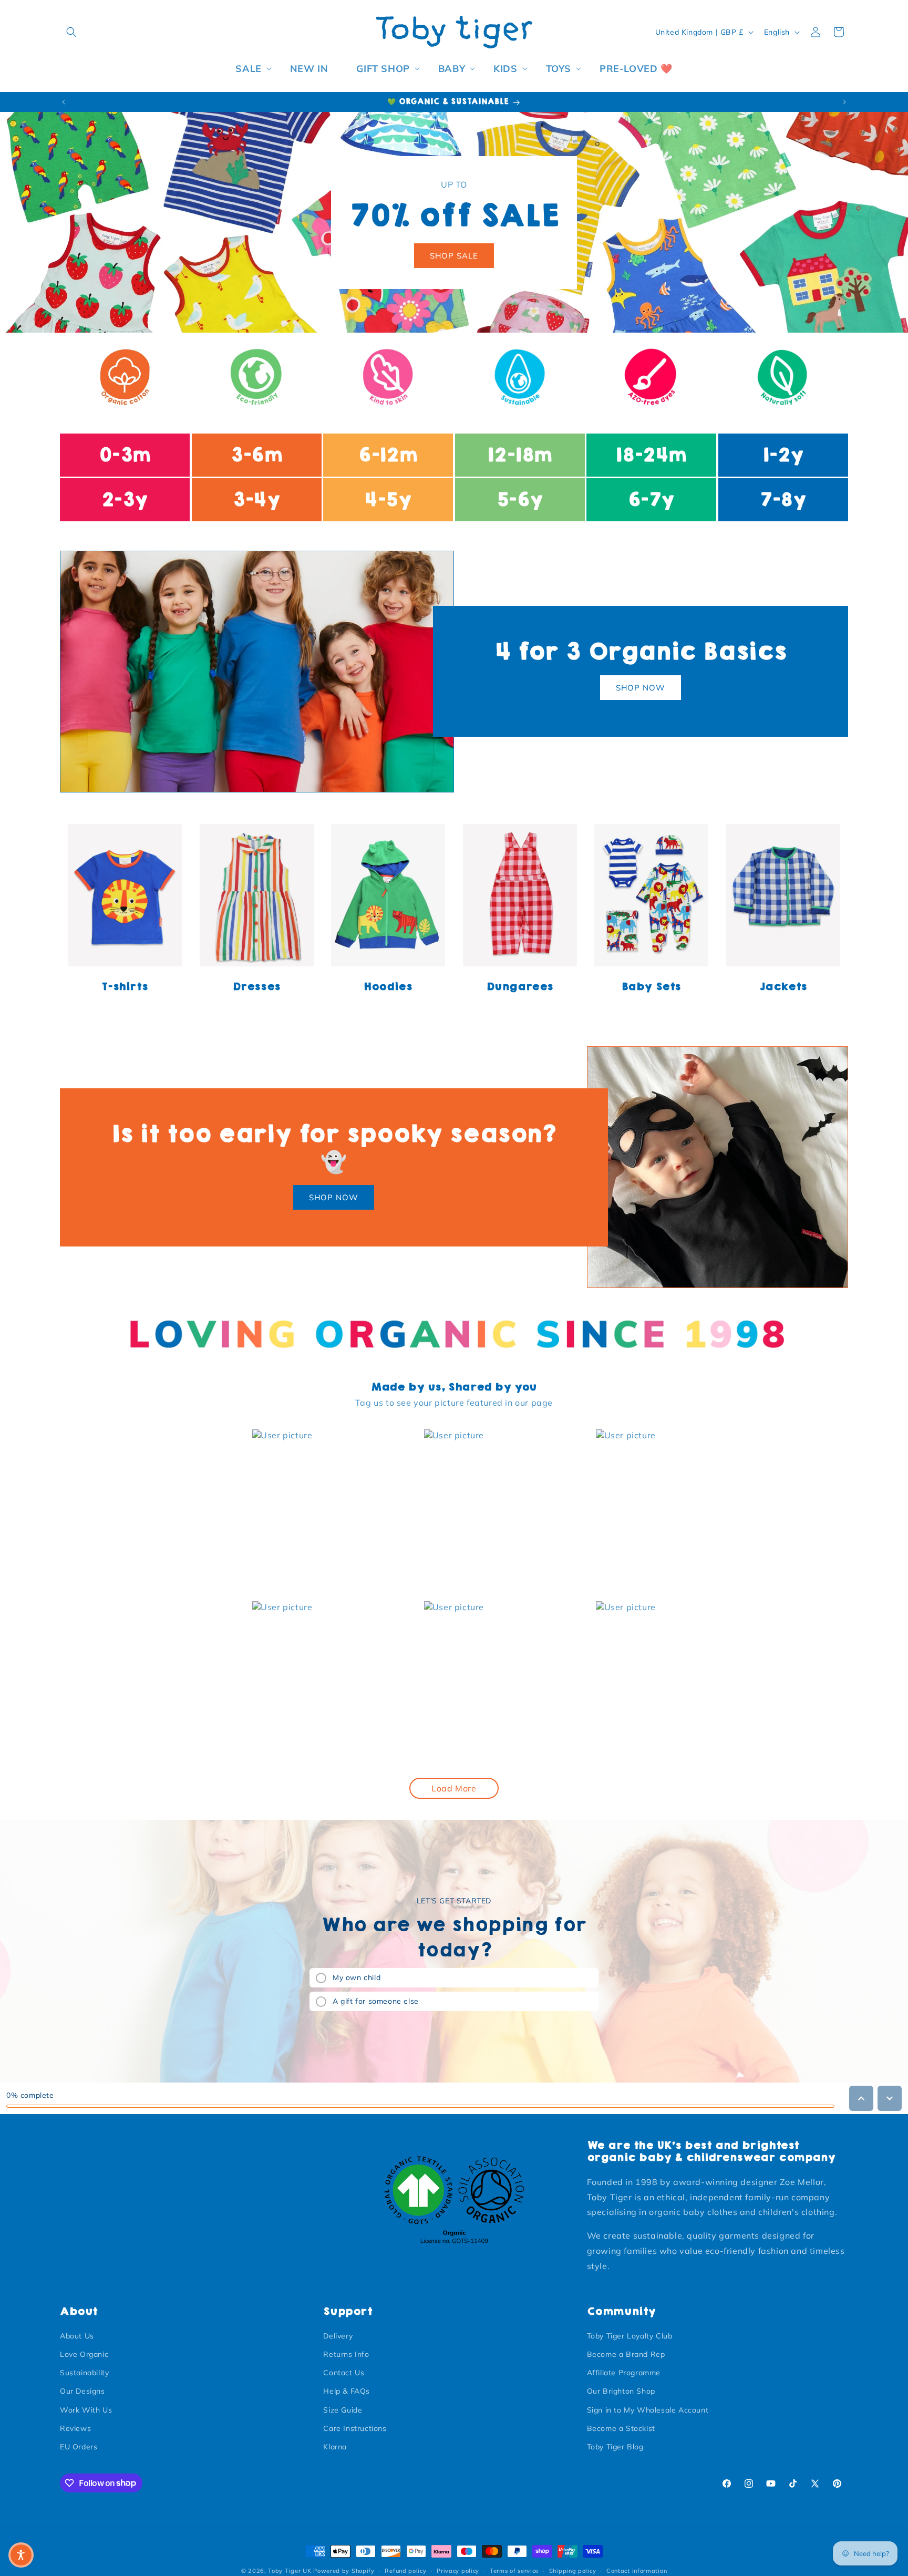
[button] (71, 32)
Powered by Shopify (344, 2571)
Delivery (338, 2336)
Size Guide (343, 2410)
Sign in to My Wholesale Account (648, 2410)
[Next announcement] (844, 102)
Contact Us (344, 2373)
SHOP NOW (641, 688)
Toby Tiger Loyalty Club (630, 2336)
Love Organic (84, 2354)
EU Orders (79, 2447)
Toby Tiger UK (290, 2571)
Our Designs (82, 2392)
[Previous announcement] (64, 102)
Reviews (75, 2428)
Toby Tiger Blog (615, 2447)
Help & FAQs (347, 2392)
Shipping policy (573, 2570)
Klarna (335, 2447)
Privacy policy (458, 2570)
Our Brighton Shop (621, 2392)
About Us (77, 2336)
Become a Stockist (621, 2428)
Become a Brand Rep (626, 2354)
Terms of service (514, 2570)
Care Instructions (355, 2428)
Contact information (637, 2570)
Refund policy (405, 2570)
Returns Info (346, 2354)
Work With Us (86, 2410)
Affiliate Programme (624, 2373)
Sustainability (84, 2373)
